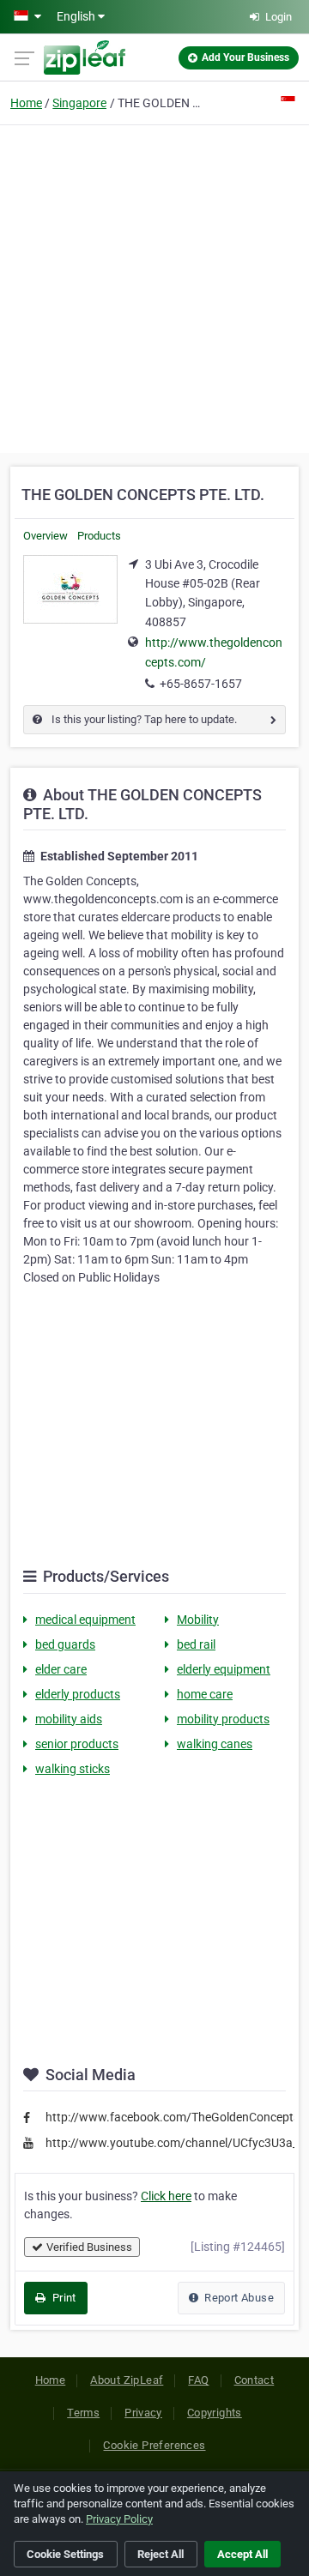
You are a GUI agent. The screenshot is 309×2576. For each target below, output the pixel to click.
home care (205, 1694)
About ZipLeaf (127, 2380)
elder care (61, 1669)
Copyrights (215, 2413)
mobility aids (69, 1719)
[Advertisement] (154, 287)
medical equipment (85, 1620)
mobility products (223, 1719)
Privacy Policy (119, 2519)
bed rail (196, 1644)
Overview (45, 536)
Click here (166, 2196)
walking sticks (73, 1769)
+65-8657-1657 (201, 684)
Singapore (79, 103)
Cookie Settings (65, 2554)
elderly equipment (224, 1669)
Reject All (161, 2554)
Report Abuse (238, 2298)
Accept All (242, 2554)
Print (62, 2298)
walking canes (215, 1744)
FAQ (198, 2380)
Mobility (198, 1620)
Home (26, 103)
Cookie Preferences (154, 2445)
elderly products (78, 1694)
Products (99, 536)
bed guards (65, 1644)
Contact (254, 2380)
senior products (77, 1744)
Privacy (143, 2413)
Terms (83, 2413)
